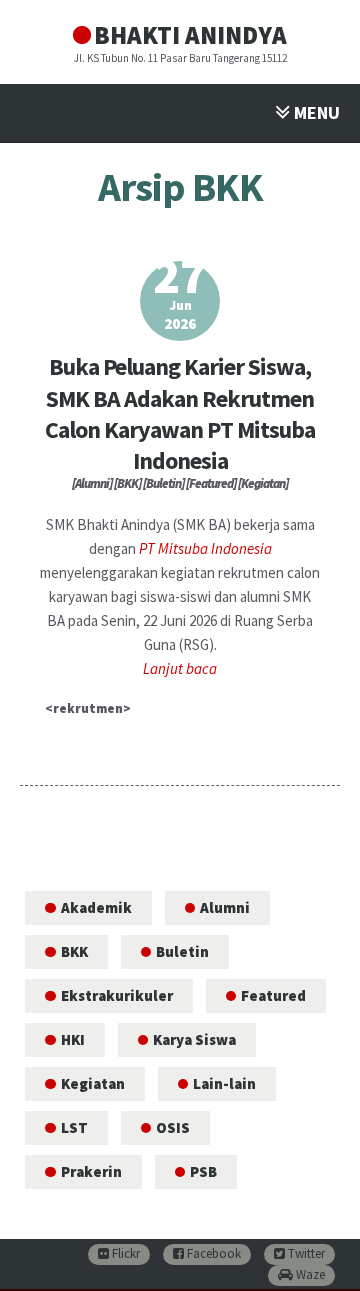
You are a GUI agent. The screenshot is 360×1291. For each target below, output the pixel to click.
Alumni (225, 907)
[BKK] (127, 483)
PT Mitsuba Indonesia (205, 548)
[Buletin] (163, 483)
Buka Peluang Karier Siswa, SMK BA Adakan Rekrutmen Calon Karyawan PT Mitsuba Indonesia (180, 413)
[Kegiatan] (263, 483)
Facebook (212, 1253)
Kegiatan (93, 1083)
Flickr (124, 1253)
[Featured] (211, 483)
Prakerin (91, 1171)
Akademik (96, 907)
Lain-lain (224, 1083)
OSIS (173, 1127)
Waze (309, 1274)
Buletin (182, 951)
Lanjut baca (180, 668)
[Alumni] (92, 483)
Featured (273, 995)
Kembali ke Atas (320, 1258)
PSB (203, 1171)
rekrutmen (88, 708)
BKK (74, 951)
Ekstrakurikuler (117, 995)
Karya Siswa (194, 1039)
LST (74, 1127)
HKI (73, 1039)
